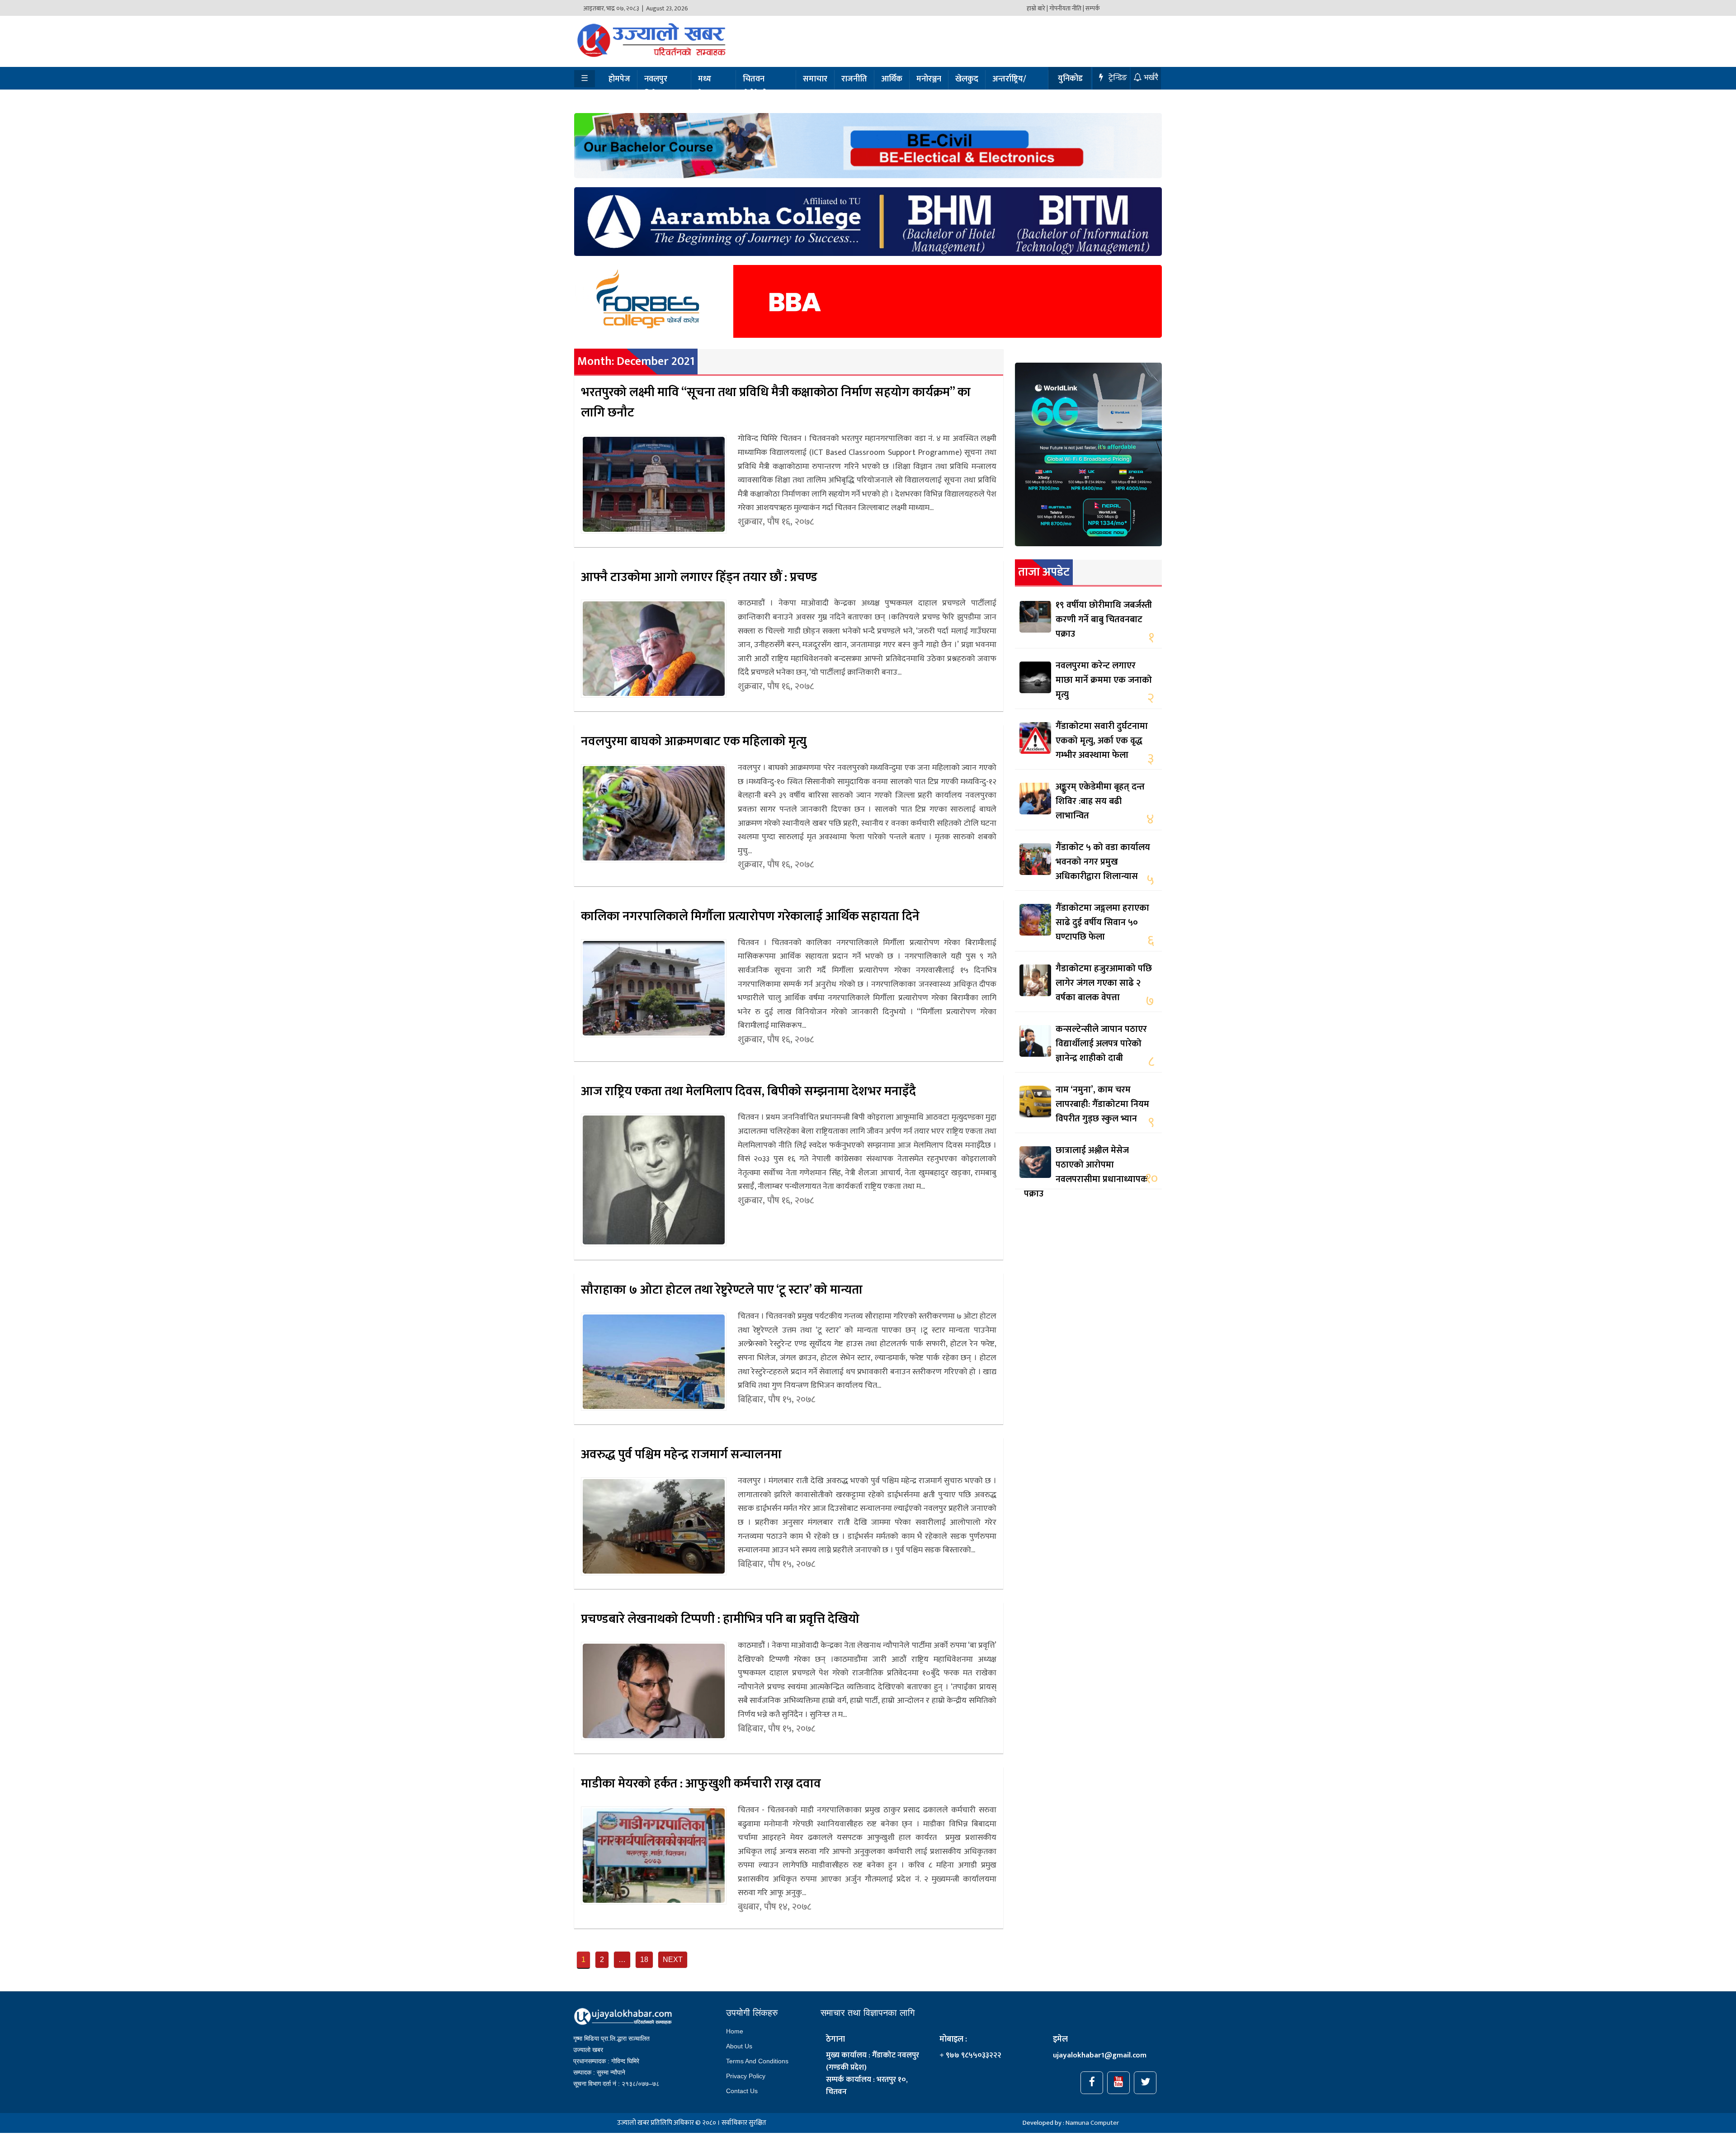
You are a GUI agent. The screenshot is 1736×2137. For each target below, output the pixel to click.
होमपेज (619, 79)
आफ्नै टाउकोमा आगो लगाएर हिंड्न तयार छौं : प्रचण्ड (699, 577)
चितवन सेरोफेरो (755, 87)
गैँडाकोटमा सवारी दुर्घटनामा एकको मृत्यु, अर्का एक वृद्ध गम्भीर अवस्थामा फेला (1102, 741)
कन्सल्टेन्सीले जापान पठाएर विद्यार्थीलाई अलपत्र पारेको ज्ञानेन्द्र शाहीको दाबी (1101, 1044)
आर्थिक (892, 79)
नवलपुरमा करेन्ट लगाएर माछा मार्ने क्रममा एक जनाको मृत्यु (1104, 680)
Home (735, 2031)
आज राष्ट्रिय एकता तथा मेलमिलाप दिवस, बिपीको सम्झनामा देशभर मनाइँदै (748, 1091)
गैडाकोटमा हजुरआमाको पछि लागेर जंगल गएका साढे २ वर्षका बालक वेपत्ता (1104, 983)
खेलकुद (967, 79)
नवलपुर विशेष (656, 87)
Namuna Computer (1092, 2123)
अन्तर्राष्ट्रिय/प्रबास (1009, 87)
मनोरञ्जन (929, 79)
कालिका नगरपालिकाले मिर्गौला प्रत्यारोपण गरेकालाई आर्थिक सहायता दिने (750, 916)
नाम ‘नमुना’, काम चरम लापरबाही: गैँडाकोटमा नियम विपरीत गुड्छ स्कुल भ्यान (1102, 1104)
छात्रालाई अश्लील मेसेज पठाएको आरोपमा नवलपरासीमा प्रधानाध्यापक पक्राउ (1086, 1172)
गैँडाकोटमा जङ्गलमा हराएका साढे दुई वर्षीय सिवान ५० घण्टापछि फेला (1102, 922)
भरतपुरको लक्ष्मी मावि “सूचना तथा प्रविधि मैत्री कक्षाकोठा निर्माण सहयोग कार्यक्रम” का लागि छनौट (776, 402)
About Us (739, 2046)
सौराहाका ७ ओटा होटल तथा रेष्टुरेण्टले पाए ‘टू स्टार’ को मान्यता (722, 1290)
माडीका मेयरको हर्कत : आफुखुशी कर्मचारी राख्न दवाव (701, 1784)
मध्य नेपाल (707, 87)
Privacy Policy (746, 2076)
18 (644, 1960)
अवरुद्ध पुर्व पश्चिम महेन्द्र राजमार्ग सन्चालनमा (681, 1454)
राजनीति (854, 79)
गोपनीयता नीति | (1067, 8)
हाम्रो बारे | (1037, 8)
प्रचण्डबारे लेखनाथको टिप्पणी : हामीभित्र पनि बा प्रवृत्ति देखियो (720, 1619)
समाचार (815, 79)
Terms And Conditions (757, 2061)
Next (673, 1960)
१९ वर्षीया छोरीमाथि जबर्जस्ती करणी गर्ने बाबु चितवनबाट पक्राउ (1104, 619)
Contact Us (742, 2091)
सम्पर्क (1093, 8)
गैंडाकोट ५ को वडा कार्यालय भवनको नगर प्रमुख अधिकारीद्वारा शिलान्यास (1103, 862)
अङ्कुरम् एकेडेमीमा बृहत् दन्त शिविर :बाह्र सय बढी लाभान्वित (1100, 801)
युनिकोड (1070, 79)
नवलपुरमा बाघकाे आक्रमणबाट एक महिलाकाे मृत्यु (694, 741)
